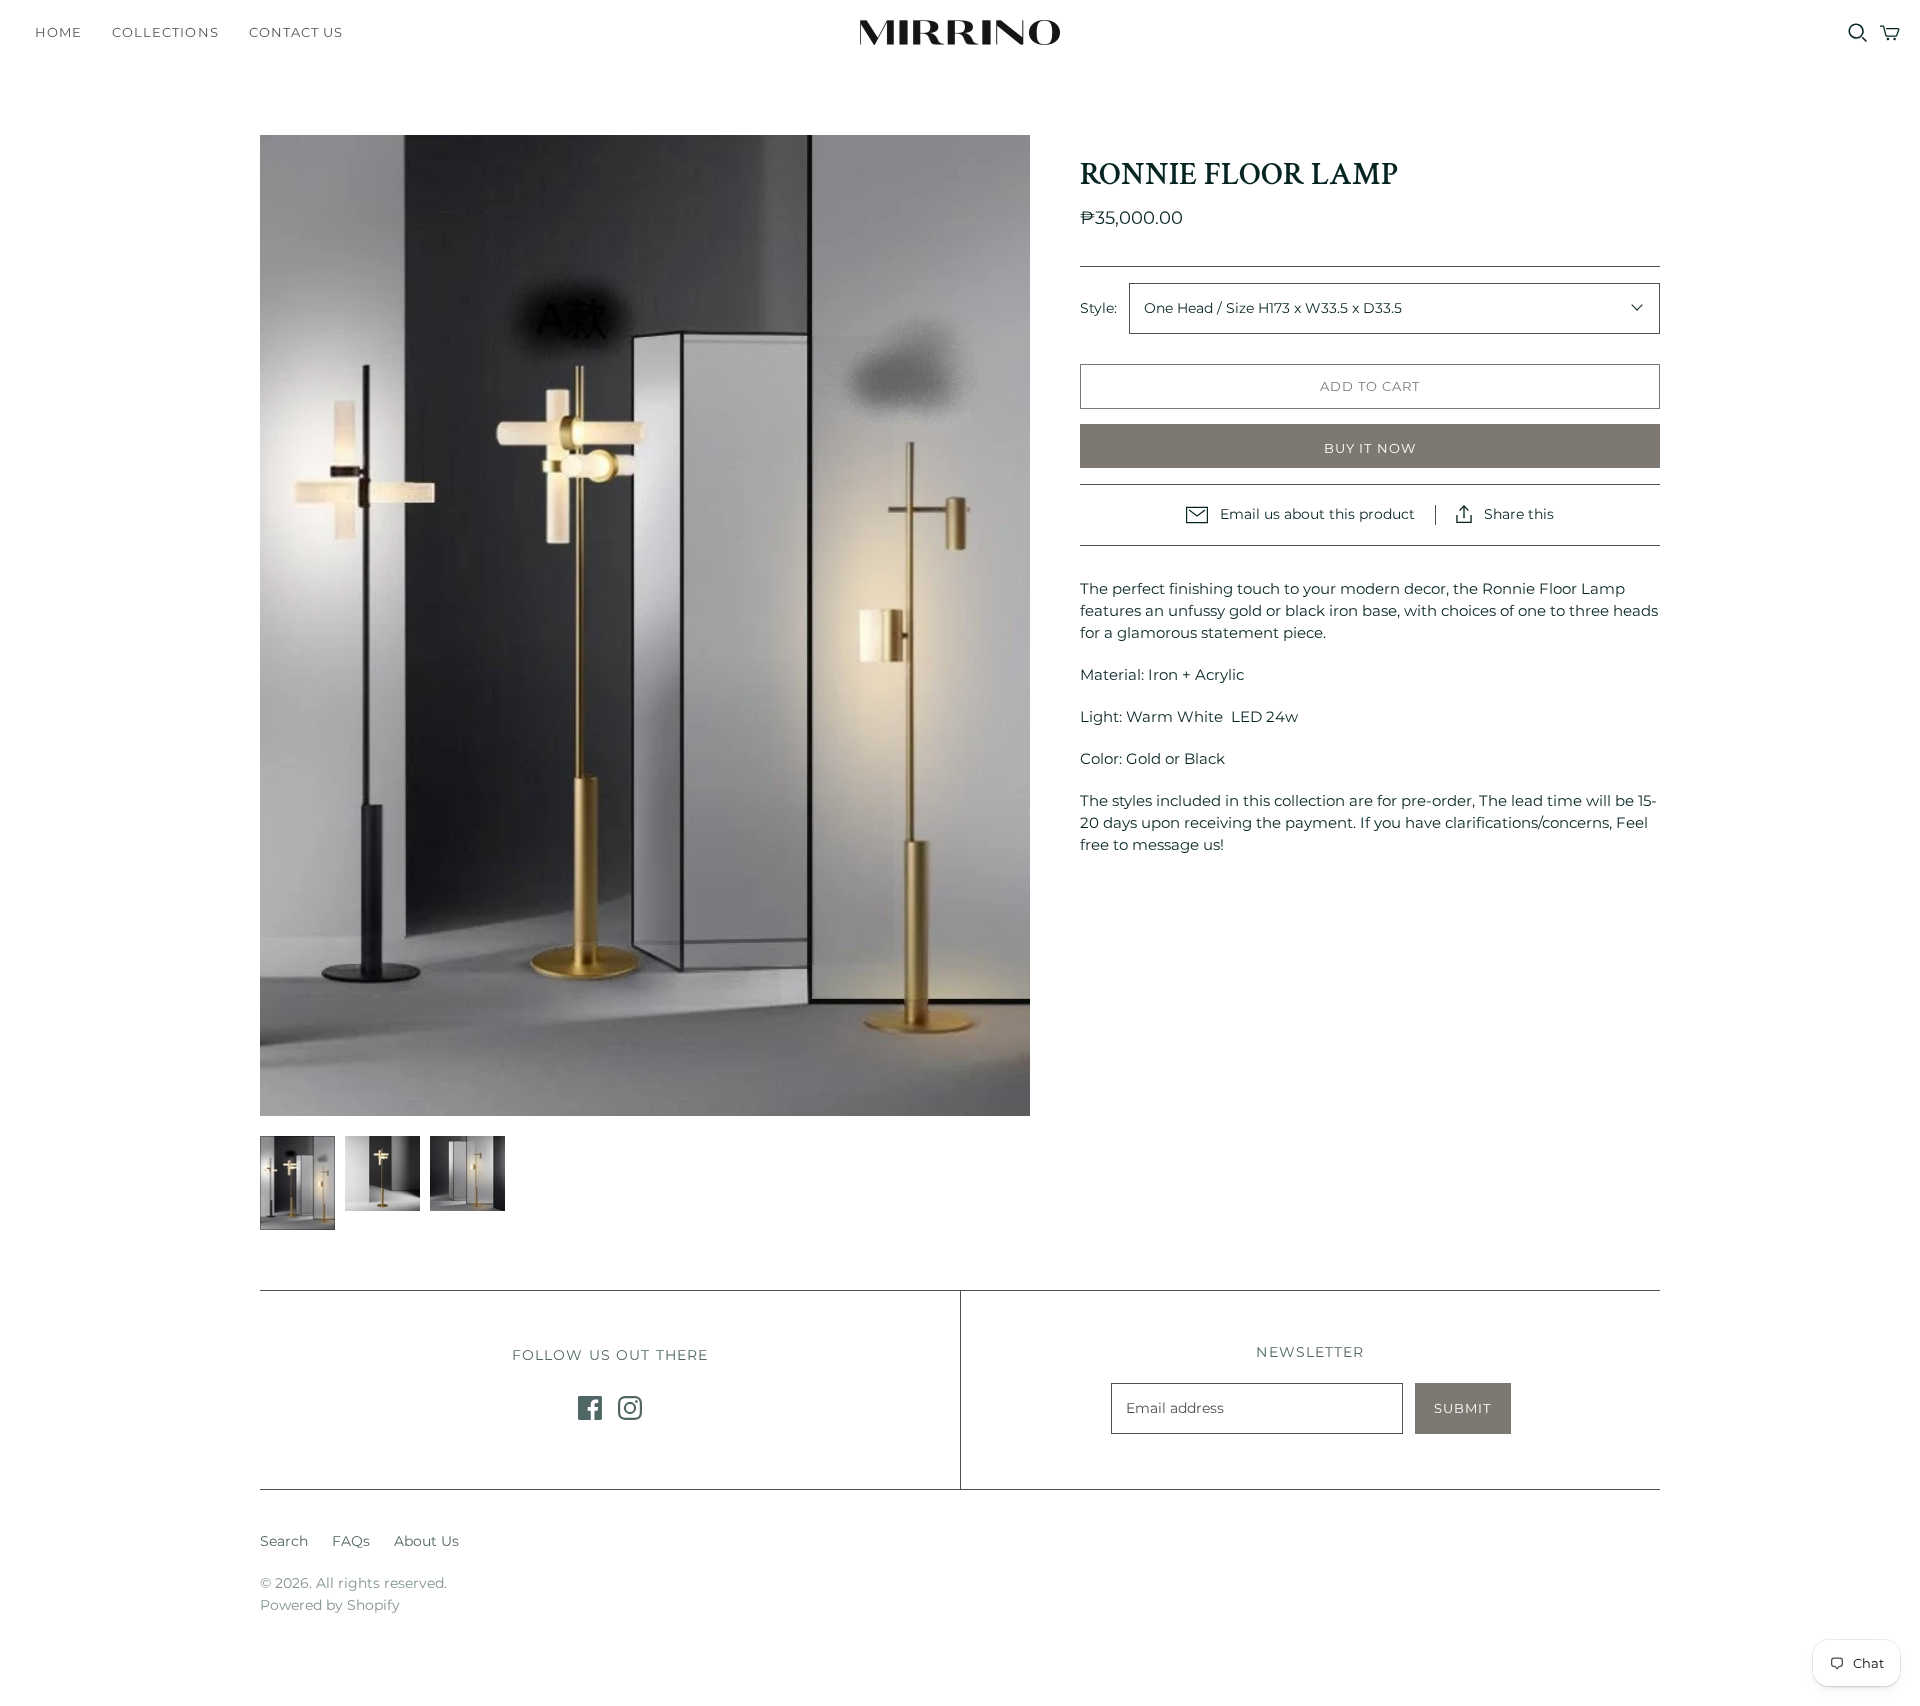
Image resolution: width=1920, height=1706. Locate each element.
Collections (165, 32)
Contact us (296, 32)
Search (284, 1541)
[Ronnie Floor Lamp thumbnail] (297, 1183)
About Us (426, 1541)
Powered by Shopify (330, 1605)
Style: (1098, 308)
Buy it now (1369, 448)
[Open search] (1858, 33)
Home (58, 32)
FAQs (351, 1541)
